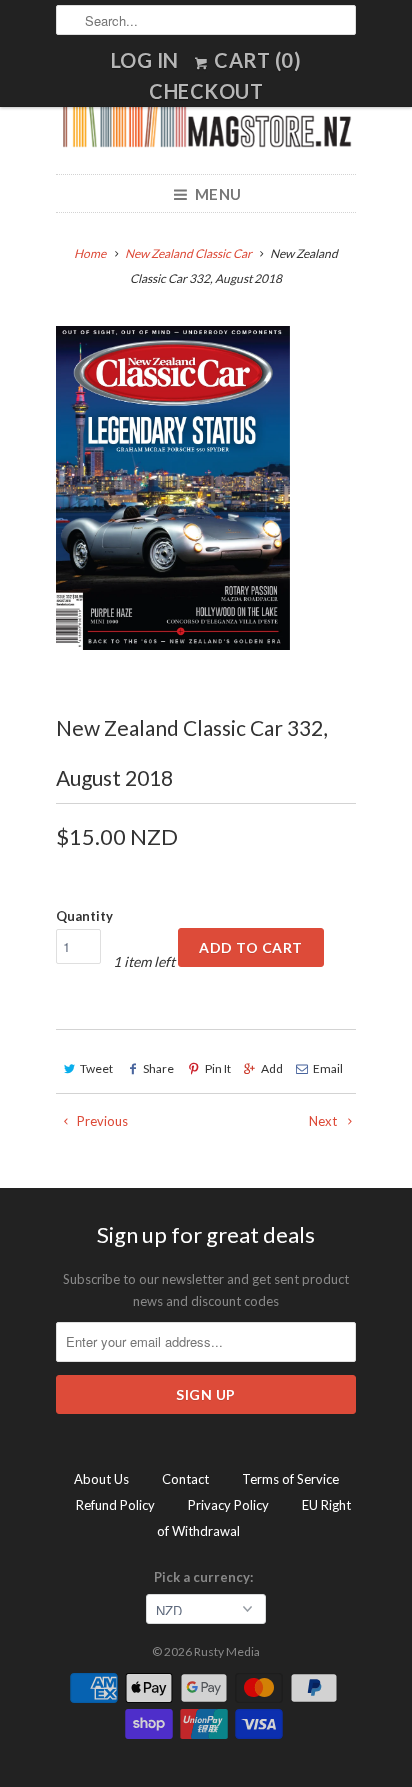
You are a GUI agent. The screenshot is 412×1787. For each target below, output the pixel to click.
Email (328, 1068)
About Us (101, 1479)
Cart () (256, 60)
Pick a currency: (206, 1577)
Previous (101, 1121)
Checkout (206, 91)
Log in (145, 60)
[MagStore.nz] (206, 124)
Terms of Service (290, 1479)
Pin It (217, 1068)
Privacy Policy (228, 1505)
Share (158, 1068)
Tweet (96, 1068)
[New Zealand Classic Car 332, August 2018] (173, 487)
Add (272, 1068)
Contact (185, 1479)
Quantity (84, 916)
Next (324, 1121)
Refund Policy (115, 1505)
